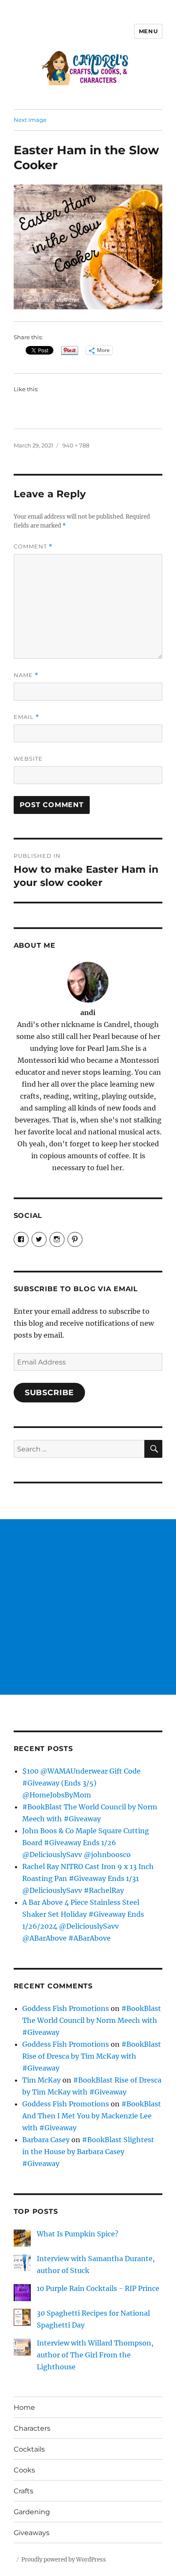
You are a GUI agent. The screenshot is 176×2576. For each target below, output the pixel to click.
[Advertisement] (88, 1607)
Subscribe (50, 1393)
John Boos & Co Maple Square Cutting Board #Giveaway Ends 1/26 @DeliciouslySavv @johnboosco (86, 1843)
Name (26, 675)
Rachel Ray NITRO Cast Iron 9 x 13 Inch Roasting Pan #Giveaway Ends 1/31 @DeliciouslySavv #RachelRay (88, 1878)
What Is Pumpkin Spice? (78, 2234)
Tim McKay (41, 2080)
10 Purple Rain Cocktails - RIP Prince (98, 2288)
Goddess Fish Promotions (66, 2008)
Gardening (32, 2512)
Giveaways (32, 2533)
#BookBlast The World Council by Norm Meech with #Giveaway (92, 2020)
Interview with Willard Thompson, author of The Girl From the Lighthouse (95, 2355)
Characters (32, 2428)
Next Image (30, 120)
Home (24, 2407)
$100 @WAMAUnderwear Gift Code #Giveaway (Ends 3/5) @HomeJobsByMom (81, 1783)
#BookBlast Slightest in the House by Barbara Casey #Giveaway (88, 2152)
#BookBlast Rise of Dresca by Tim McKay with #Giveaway (92, 2056)
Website (28, 759)
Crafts (23, 2491)
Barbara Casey (46, 2140)
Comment (33, 547)
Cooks (24, 2470)
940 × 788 (76, 445)
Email (26, 717)
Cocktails (29, 2449)
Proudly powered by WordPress (64, 2560)
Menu (148, 31)
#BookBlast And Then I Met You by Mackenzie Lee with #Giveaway (92, 2116)
